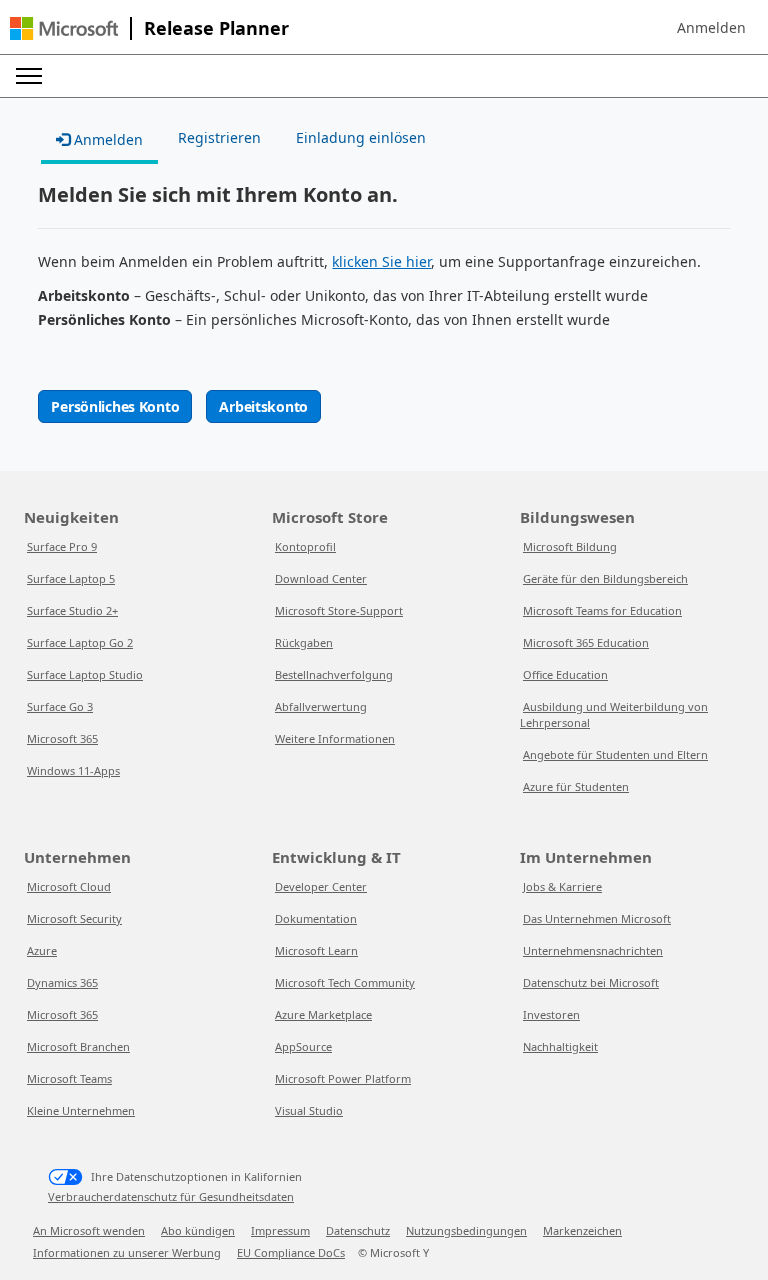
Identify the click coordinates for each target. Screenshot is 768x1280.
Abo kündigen (198, 1230)
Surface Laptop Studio (85, 674)
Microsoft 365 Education (586, 642)
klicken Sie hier (381, 261)
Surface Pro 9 (62, 546)
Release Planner (216, 28)
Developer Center (321, 886)
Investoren (551, 1014)
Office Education (565, 674)
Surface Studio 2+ (72, 610)
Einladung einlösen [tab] (361, 137)
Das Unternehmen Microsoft (597, 918)
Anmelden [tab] (106, 139)
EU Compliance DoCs (291, 1252)
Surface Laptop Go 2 (80, 642)
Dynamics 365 (62, 982)
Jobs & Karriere (562, 886)
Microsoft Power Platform (343, 1078)
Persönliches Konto (115, 406)
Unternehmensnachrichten (593, 950)
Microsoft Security (74, 918)
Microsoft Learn (316, 950)
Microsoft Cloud (69, 886)
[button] (711, 28)
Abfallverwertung (321, 706)
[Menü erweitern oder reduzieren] (29, 76)
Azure (42, 950)
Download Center (321, 578)
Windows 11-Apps (73, 770)
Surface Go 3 (60, 706)
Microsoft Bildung (570, 546)
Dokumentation (316, 918)
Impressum (280, 1230)
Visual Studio (309, 1110)
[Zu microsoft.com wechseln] (64, 28)
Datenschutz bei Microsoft (591, 982)
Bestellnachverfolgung (334, 674)
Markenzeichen (582, 1230)
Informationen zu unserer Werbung (127, 1252)
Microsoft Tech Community (345, 982)
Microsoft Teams (69, 1078)
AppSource (303, 1046)
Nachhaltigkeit (560, 1046)
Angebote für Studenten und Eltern (615, 754)
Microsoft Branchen (78, 1046)
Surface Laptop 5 (71, 578)
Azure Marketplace (323, 1014)
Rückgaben (304, 642)
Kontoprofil (305, 546)
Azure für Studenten (576, 786)
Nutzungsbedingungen (466, 1230)
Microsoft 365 (62, 738)
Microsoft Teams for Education (602, 610)
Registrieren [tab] (219, 137)
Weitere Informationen (335, 738)
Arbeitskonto (263, 406)
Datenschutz (358, 1230)
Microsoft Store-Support (339, 610)
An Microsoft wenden (89, 1230)
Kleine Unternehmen (81, 1110)
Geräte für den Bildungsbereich (605, 578)
